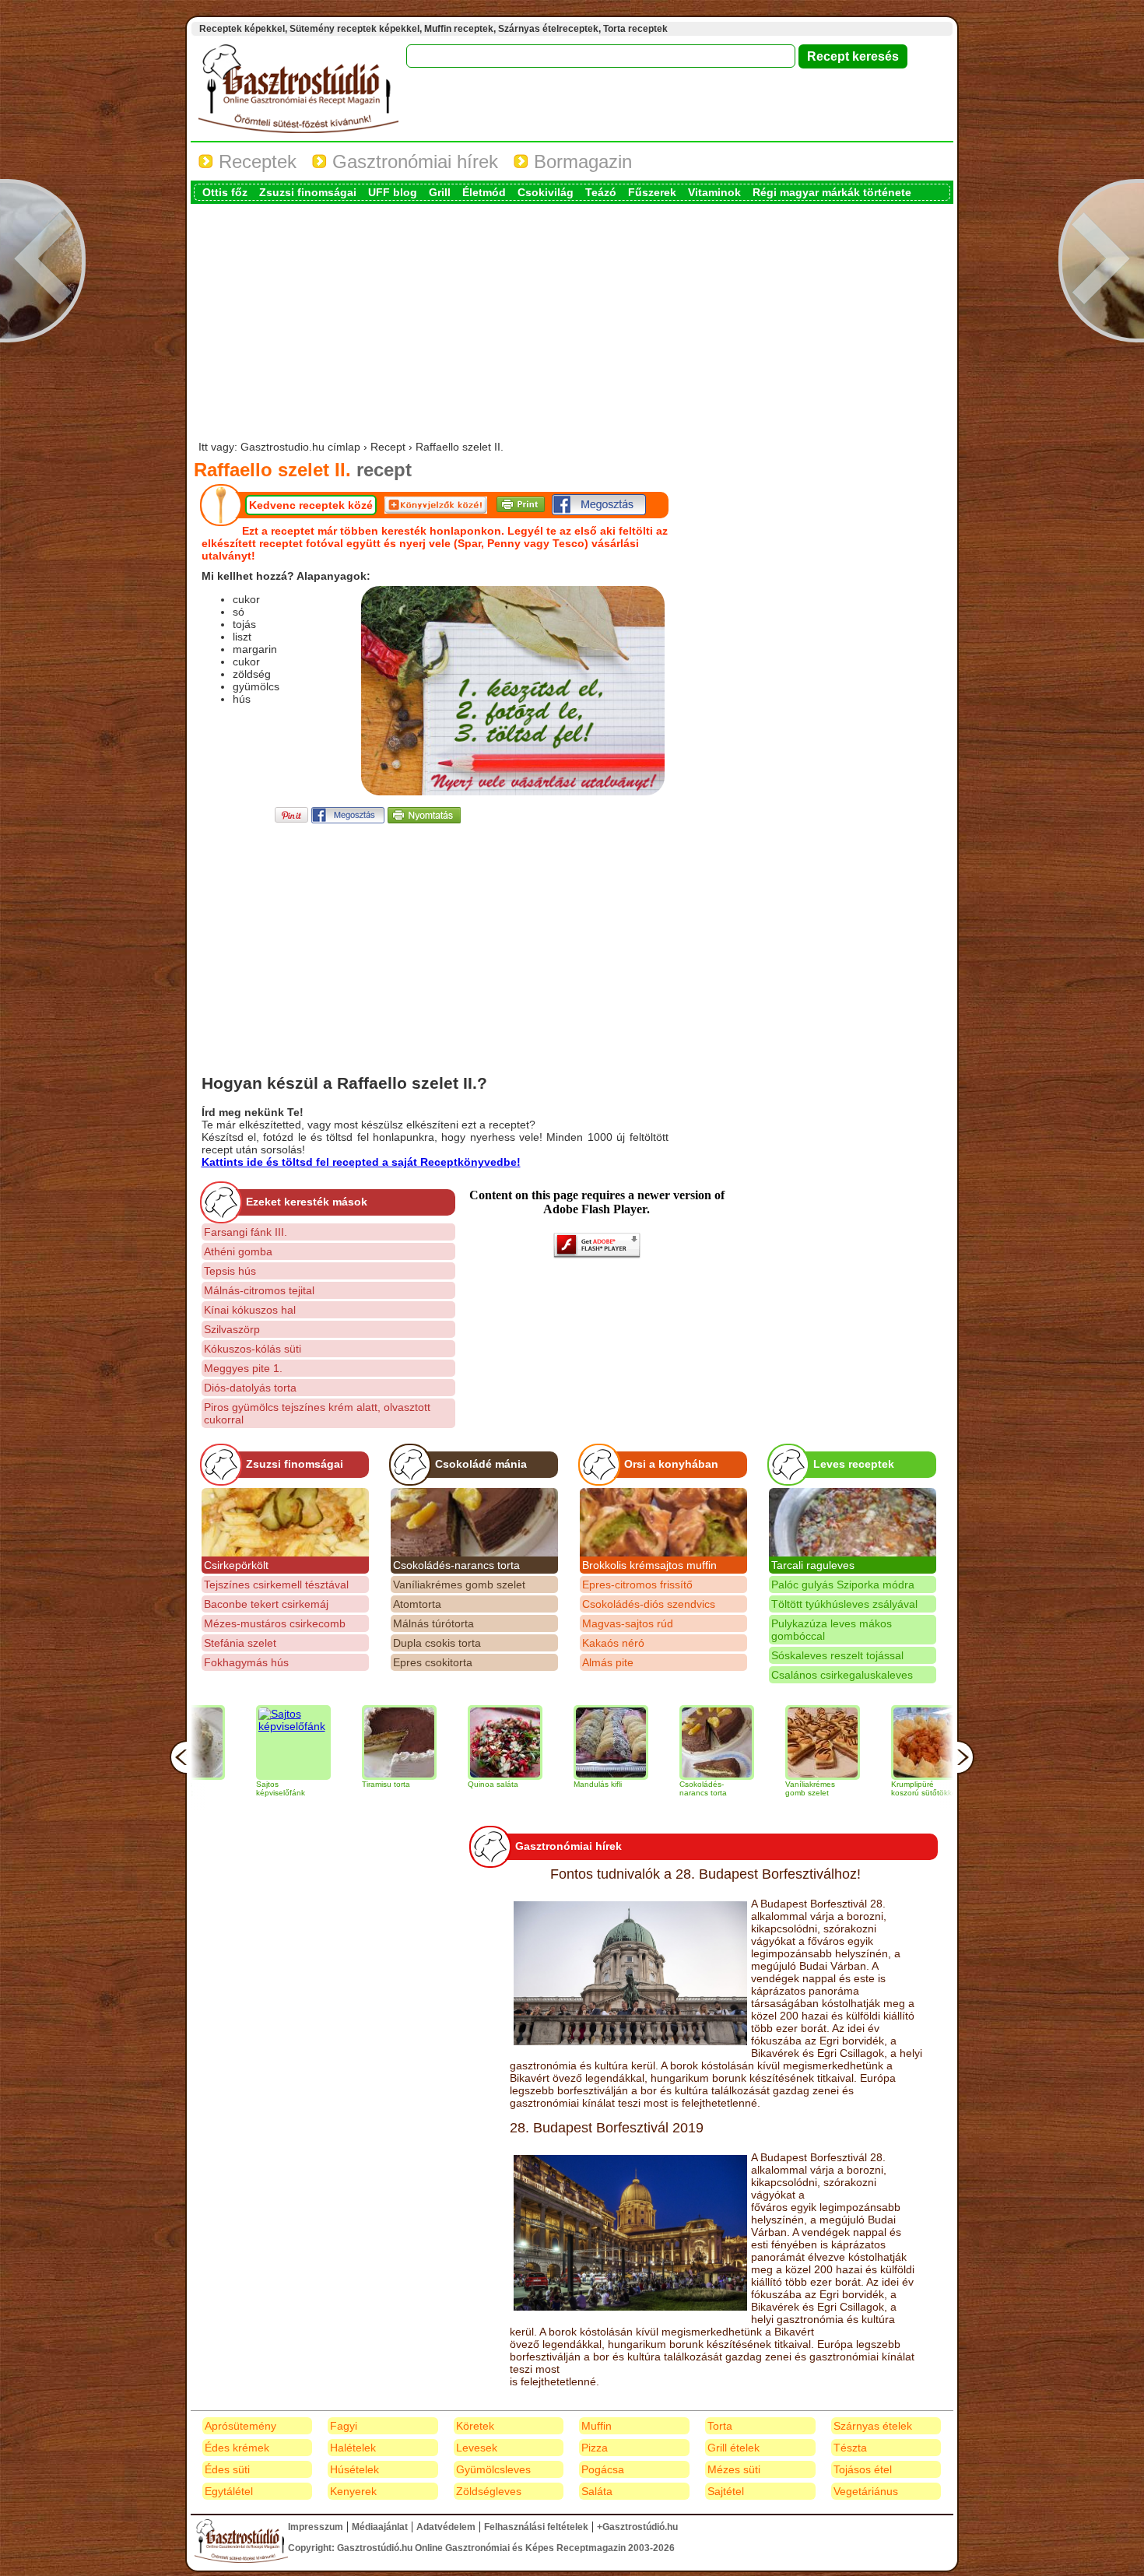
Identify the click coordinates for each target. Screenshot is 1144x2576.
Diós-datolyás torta (250, 1388)
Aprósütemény (240, 2426)
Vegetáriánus (866, 2491)
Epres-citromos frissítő (637, 1585)
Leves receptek (854, 1464)
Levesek (477, 2448)
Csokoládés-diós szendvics (649, 1604)
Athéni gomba (238, 1251)
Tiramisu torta (318, 1784)
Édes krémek (237, 2448)
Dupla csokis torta (437, 1643)
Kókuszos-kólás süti (253, 1349)
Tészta (850, 2448)
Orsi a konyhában (671, 1464)
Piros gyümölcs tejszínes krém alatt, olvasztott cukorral (317, 1413)
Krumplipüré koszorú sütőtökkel (856, 1788)
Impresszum (316, 2527)
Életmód (484, 192)
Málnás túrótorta (433, 1623)
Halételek (353, 2448)
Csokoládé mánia (481, 1464)
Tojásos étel (863, 2469)
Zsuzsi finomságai (308, 192)
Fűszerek (652, 192)
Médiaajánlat (380, 2527)
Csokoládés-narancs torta (456, 1565)
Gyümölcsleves (493, 2469)
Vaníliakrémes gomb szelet (459, 1585)
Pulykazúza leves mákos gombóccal (832, 1630)
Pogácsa (603, 2469)
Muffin (597, 2426)
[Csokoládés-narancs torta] (474, 1522)
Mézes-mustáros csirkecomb (275, 1623)
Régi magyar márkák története (832, 192)
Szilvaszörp (232, 1329)
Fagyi (344, 2426)
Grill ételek (733, 2448)
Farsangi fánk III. (246, 1232)
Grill (440, 192)
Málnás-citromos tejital (259, 1290)
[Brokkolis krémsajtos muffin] (663, 1522)
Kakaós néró (613, 1643)
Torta (720, 2426)
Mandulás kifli (529, 1784)
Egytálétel (229, 2491)
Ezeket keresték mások (307, 1202)
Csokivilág (546, 192)
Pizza (595, 2448)
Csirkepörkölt (236, 1565)
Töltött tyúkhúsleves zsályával (844, 1604)
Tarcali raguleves (813, 1565)
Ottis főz (225, 192)
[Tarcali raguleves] (853, 1522)
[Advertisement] (572, 324)
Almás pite (608, 1662)
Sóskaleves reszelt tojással (837, 1655)
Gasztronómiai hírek (412, 161)
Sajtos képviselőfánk (212, 1788)
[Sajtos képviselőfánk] (225, 1742)
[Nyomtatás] (424, 819)
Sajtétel (726, 2491)
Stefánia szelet (240, 1643)
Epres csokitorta (433, 1662)
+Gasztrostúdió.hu (637, 2527)
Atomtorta (417, 1604)
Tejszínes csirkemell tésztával (276, 1585)
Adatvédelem (446, 2527)
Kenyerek (353, 2491)
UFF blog (393, 192)
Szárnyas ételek (873, 2426)
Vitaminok (714, 192)
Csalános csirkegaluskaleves (842, 1675)
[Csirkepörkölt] (285, 1522)
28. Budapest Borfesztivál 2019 (607, 2128)
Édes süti (227, 2469)
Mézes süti (734, 2469)
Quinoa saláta (425, 1784)
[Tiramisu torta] (331, 1742)
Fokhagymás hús (246, 1662)
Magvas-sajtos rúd (628, 1623)
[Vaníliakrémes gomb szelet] (754, 1742)
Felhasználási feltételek (536, 2527)
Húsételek (354, 2469)
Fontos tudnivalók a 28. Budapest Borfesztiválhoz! (705, 1874)
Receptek (255, 161)
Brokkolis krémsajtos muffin (649, 1565)
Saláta (597, 2491)
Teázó (601, 192)
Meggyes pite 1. (243, 1368)
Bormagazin (580, 161)
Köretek (475, 2426)
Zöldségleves (489, 2491)
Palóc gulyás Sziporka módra (843, 1585)
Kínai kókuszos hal (250, 1310)
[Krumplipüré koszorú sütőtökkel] (860, 1742)
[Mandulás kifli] (542, 1742)
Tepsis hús (230, 1271)
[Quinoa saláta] (437, 1742)
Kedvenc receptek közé (311, 505)
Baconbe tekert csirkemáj (266, 1604)
